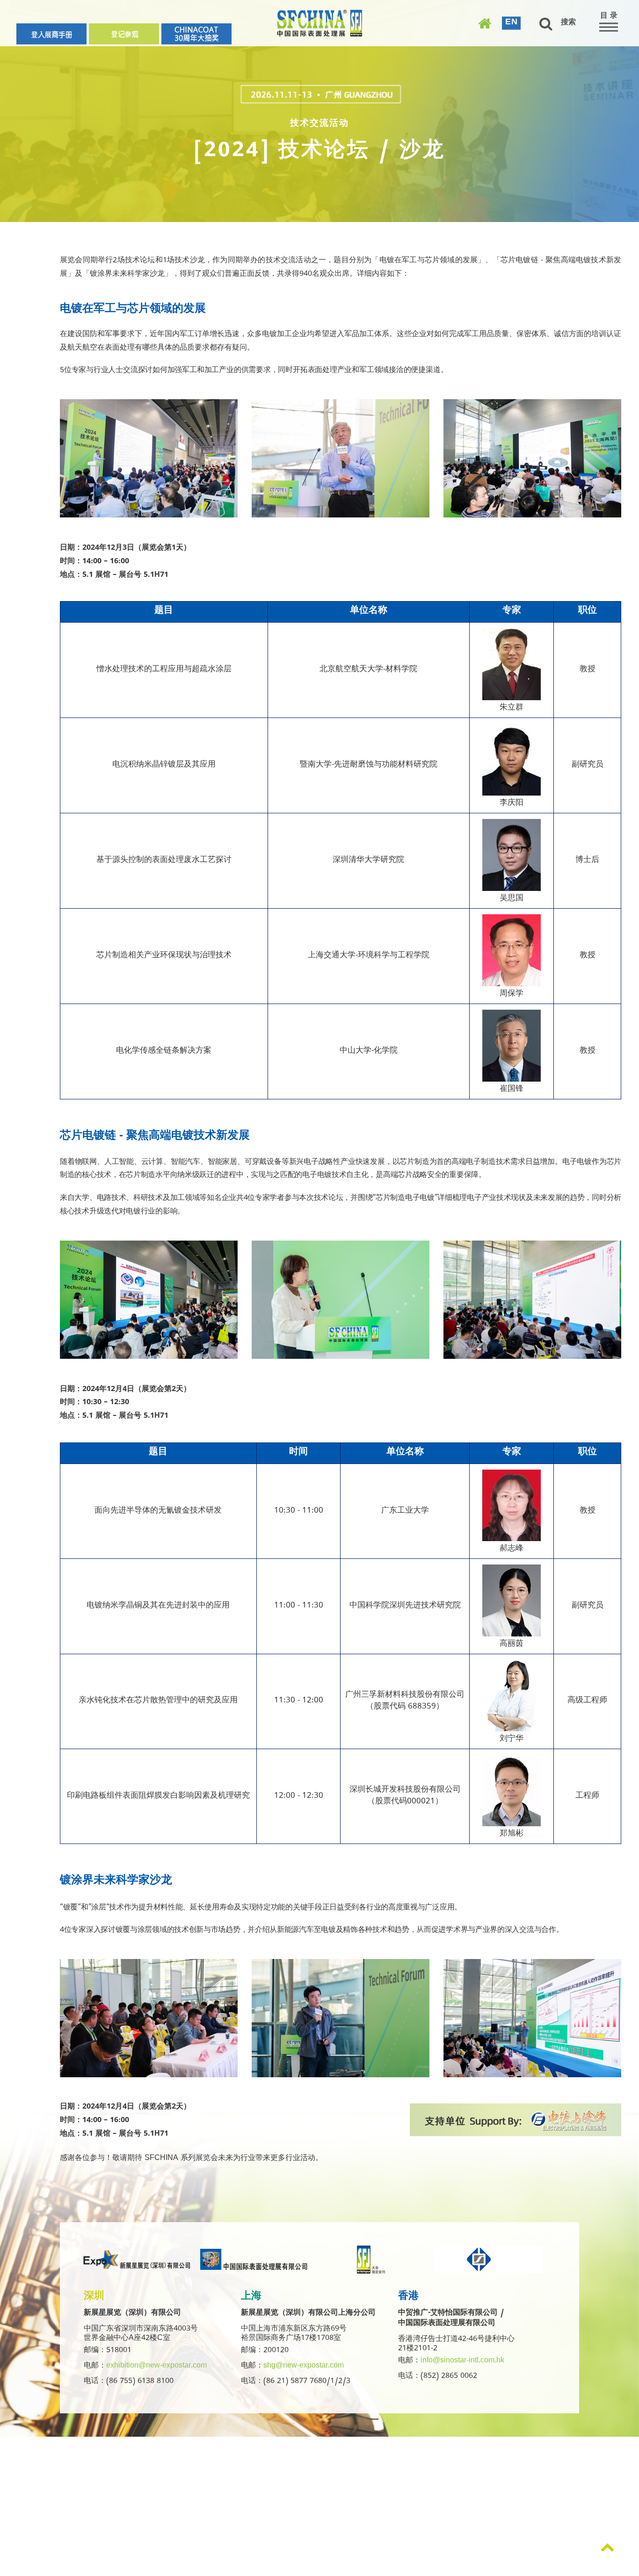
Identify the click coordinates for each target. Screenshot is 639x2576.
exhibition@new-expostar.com (156, 2367)
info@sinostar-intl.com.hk (462, 2361)
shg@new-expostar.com (304, 2367)
